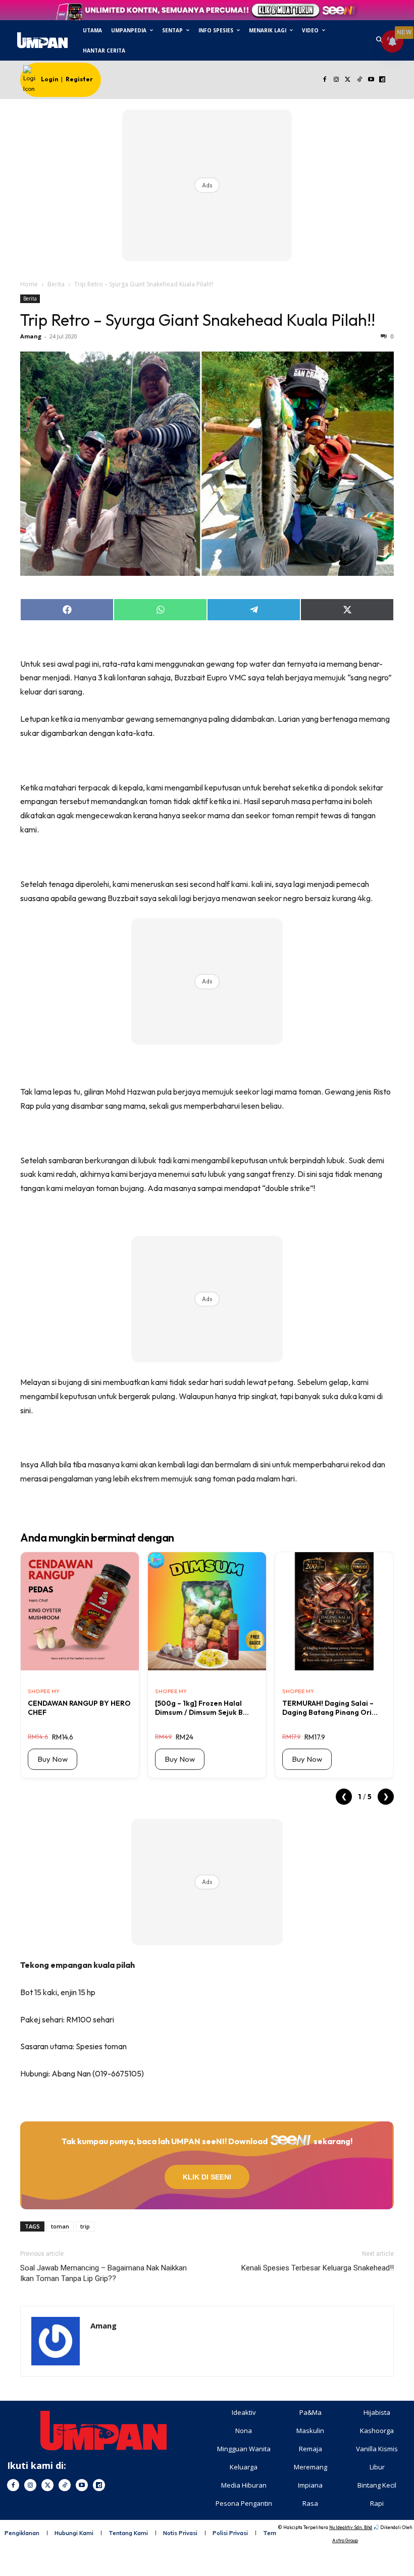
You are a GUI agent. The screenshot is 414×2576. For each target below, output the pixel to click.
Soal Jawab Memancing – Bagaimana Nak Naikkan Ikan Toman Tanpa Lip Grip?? (103, 2273)
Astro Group (345, 2540)
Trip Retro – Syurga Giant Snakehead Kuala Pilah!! (198, 320)
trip (85, 2226)
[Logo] (42, 40)
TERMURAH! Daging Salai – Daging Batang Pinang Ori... (330, 1708)
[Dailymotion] (382, 80)
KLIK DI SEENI (207, 2177)
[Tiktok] (359, 80)
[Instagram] (337, 80)
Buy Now (53, 1759)
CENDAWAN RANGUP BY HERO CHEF (79, 1708)
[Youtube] (371, 80)
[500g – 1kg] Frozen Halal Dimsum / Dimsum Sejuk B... (202, 1708)
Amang (31, 336)
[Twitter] (348, 80)
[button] (379, 41)
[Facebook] (325, 80)
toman (60, 2226)
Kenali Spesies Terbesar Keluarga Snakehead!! (318, 2268)
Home (29, 284)
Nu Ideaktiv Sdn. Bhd (351, 2527)
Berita (56, 284)
